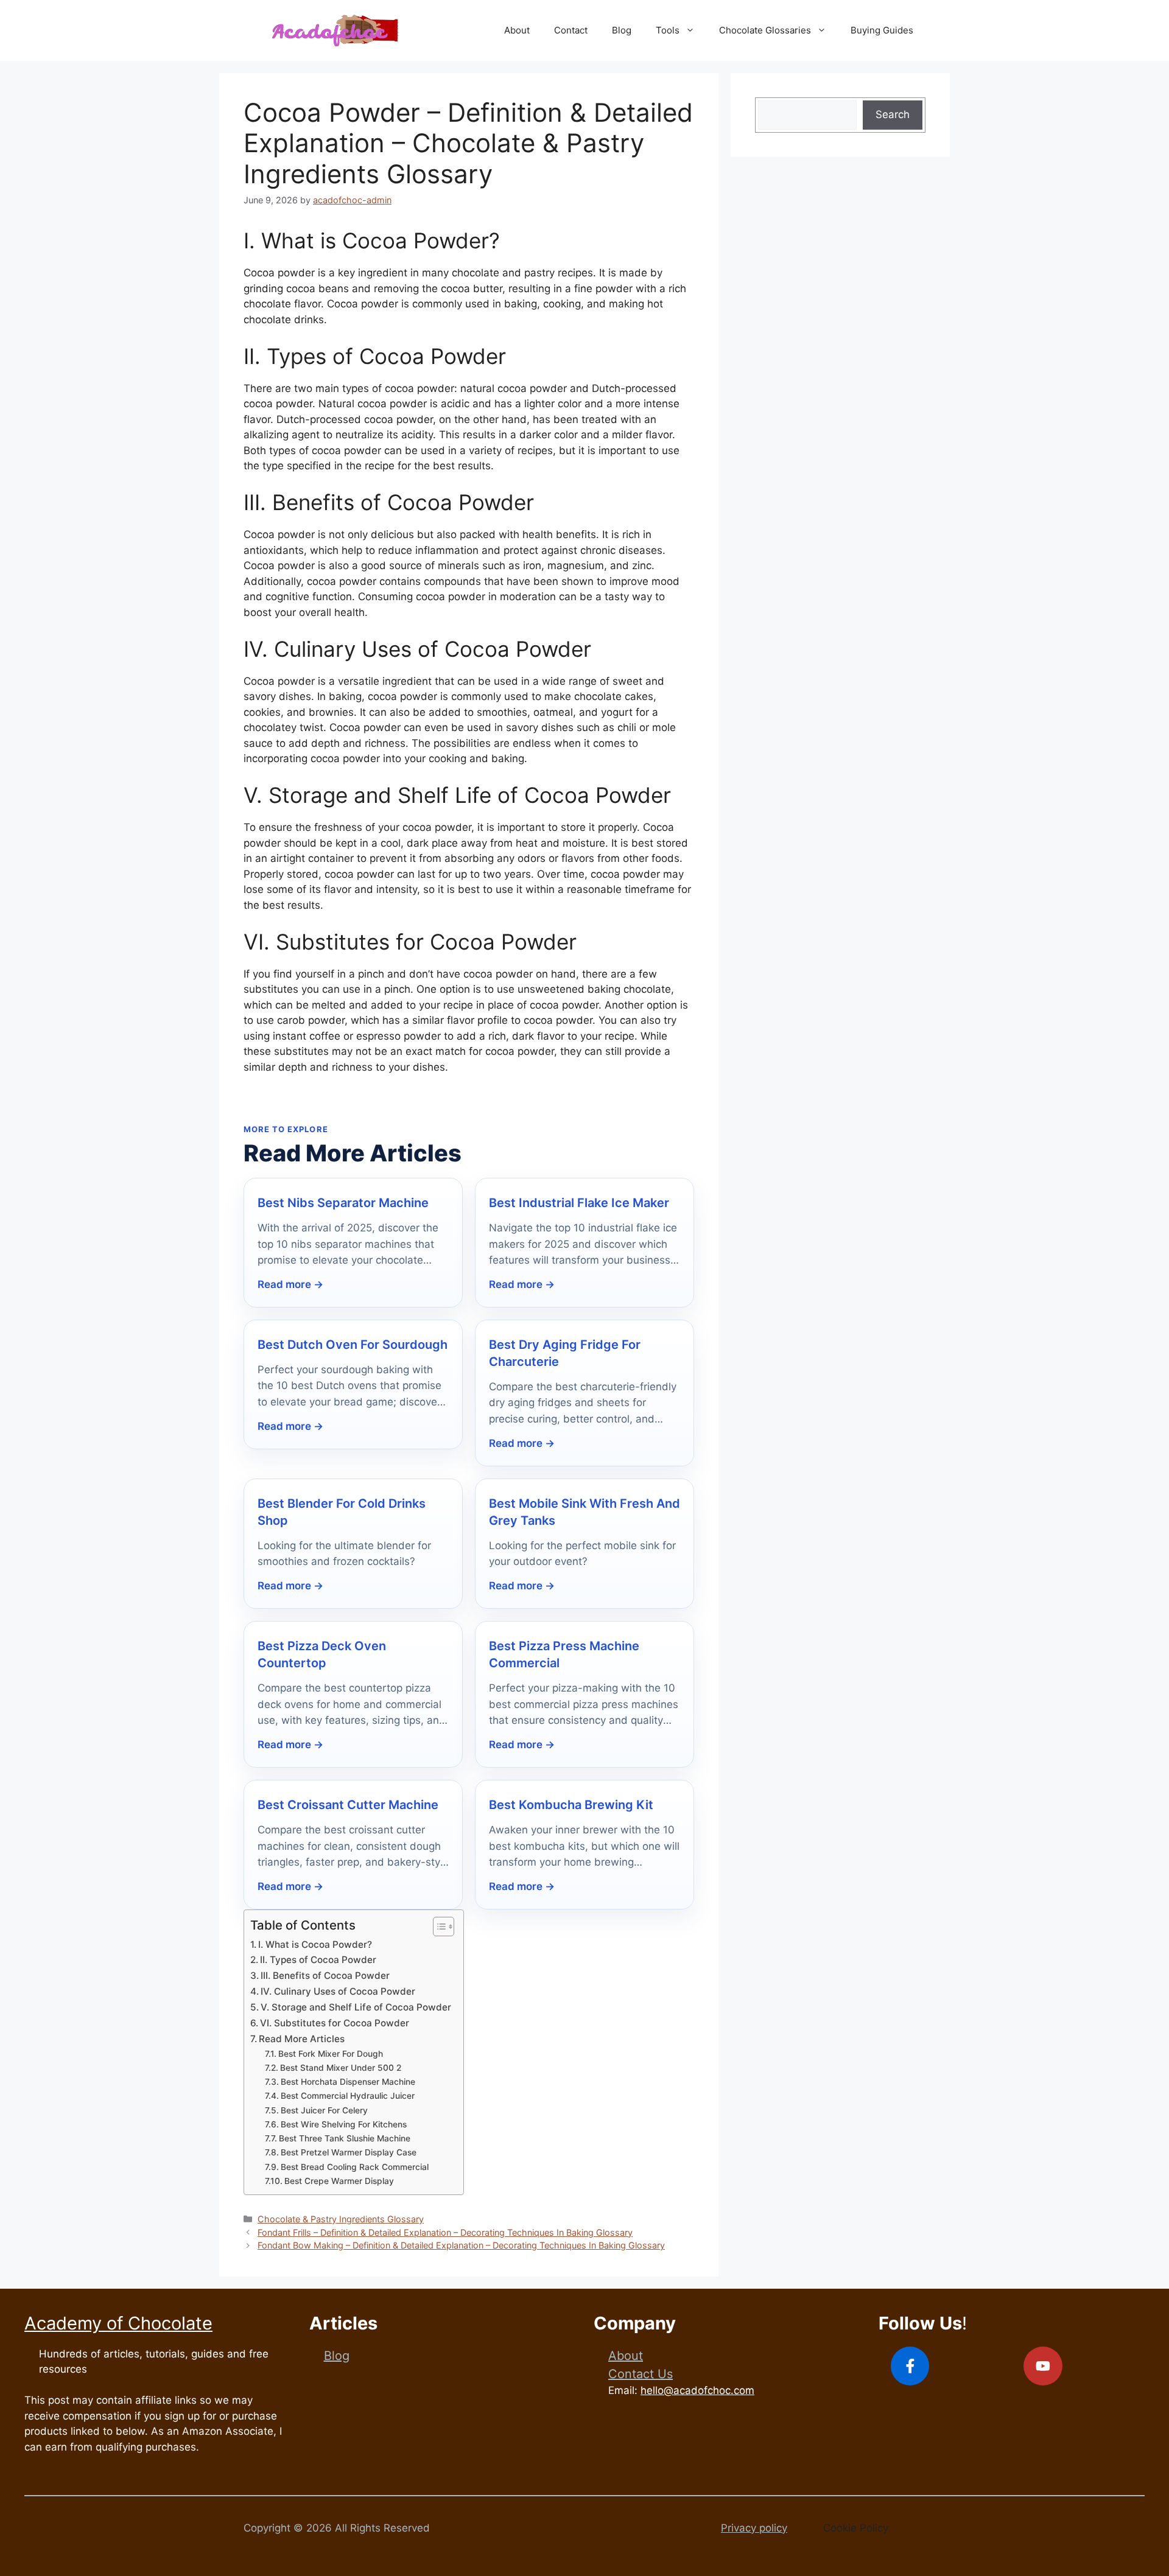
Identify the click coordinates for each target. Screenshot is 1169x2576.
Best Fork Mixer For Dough (331, 2054)
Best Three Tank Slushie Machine (345, 2138)
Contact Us (641, 2374)
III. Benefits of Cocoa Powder (325, 1976)
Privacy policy (754, 2528)
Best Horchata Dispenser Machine (348, 2082)
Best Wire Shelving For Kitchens (344, 2124)
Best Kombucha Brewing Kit (571, 1805)
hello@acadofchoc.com (697, 2390)
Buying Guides (882, 30)
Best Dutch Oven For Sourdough (353, 1345)
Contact (571, 30)
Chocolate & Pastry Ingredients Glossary (341, 2219)
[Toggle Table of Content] (437, 1927)
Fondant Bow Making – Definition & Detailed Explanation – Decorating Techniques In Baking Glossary (461, 2245)
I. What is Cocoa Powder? (315, 1944)
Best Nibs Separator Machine (343, 1203)
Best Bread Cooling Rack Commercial (355, 2167)
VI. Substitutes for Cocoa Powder (335, 2023)
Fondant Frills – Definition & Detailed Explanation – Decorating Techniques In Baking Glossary (445, 2232)
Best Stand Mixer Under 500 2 (341, 2068)
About (517, 30)
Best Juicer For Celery (324, 2110)
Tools (668, 30)
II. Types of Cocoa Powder (318, 1960)
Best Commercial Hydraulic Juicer (348, 2096)
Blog (622, 30)
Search (893, 114)
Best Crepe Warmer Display (339, 2181)
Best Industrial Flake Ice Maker (579, 1203)
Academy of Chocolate (118, 2323)
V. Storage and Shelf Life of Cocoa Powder (356, 2007)
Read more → (290, 1284)
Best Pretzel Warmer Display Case (349, 2152)
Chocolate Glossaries (765, 30)
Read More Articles (302, 2039)
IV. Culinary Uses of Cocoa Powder (338, 1991)
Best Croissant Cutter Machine (348, 1805)
